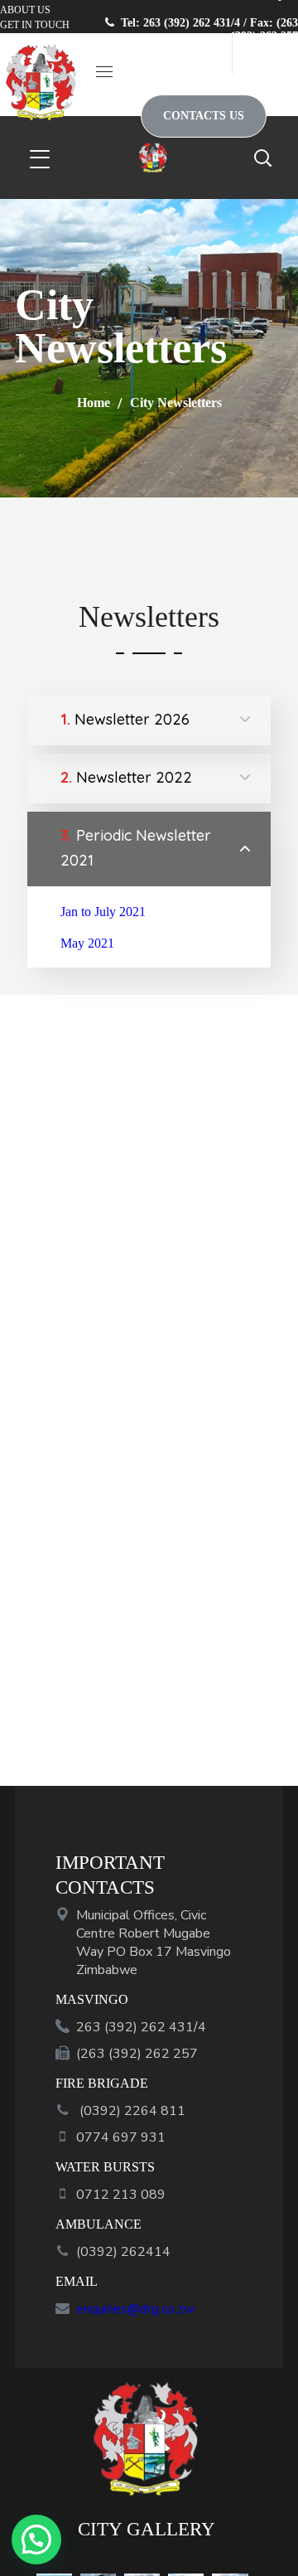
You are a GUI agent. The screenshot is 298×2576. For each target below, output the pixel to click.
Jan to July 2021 (103, 912)
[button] (265, 53)
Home (94, 403)
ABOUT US (25, 10)
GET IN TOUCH (35, 25)
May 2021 (87, 943)
